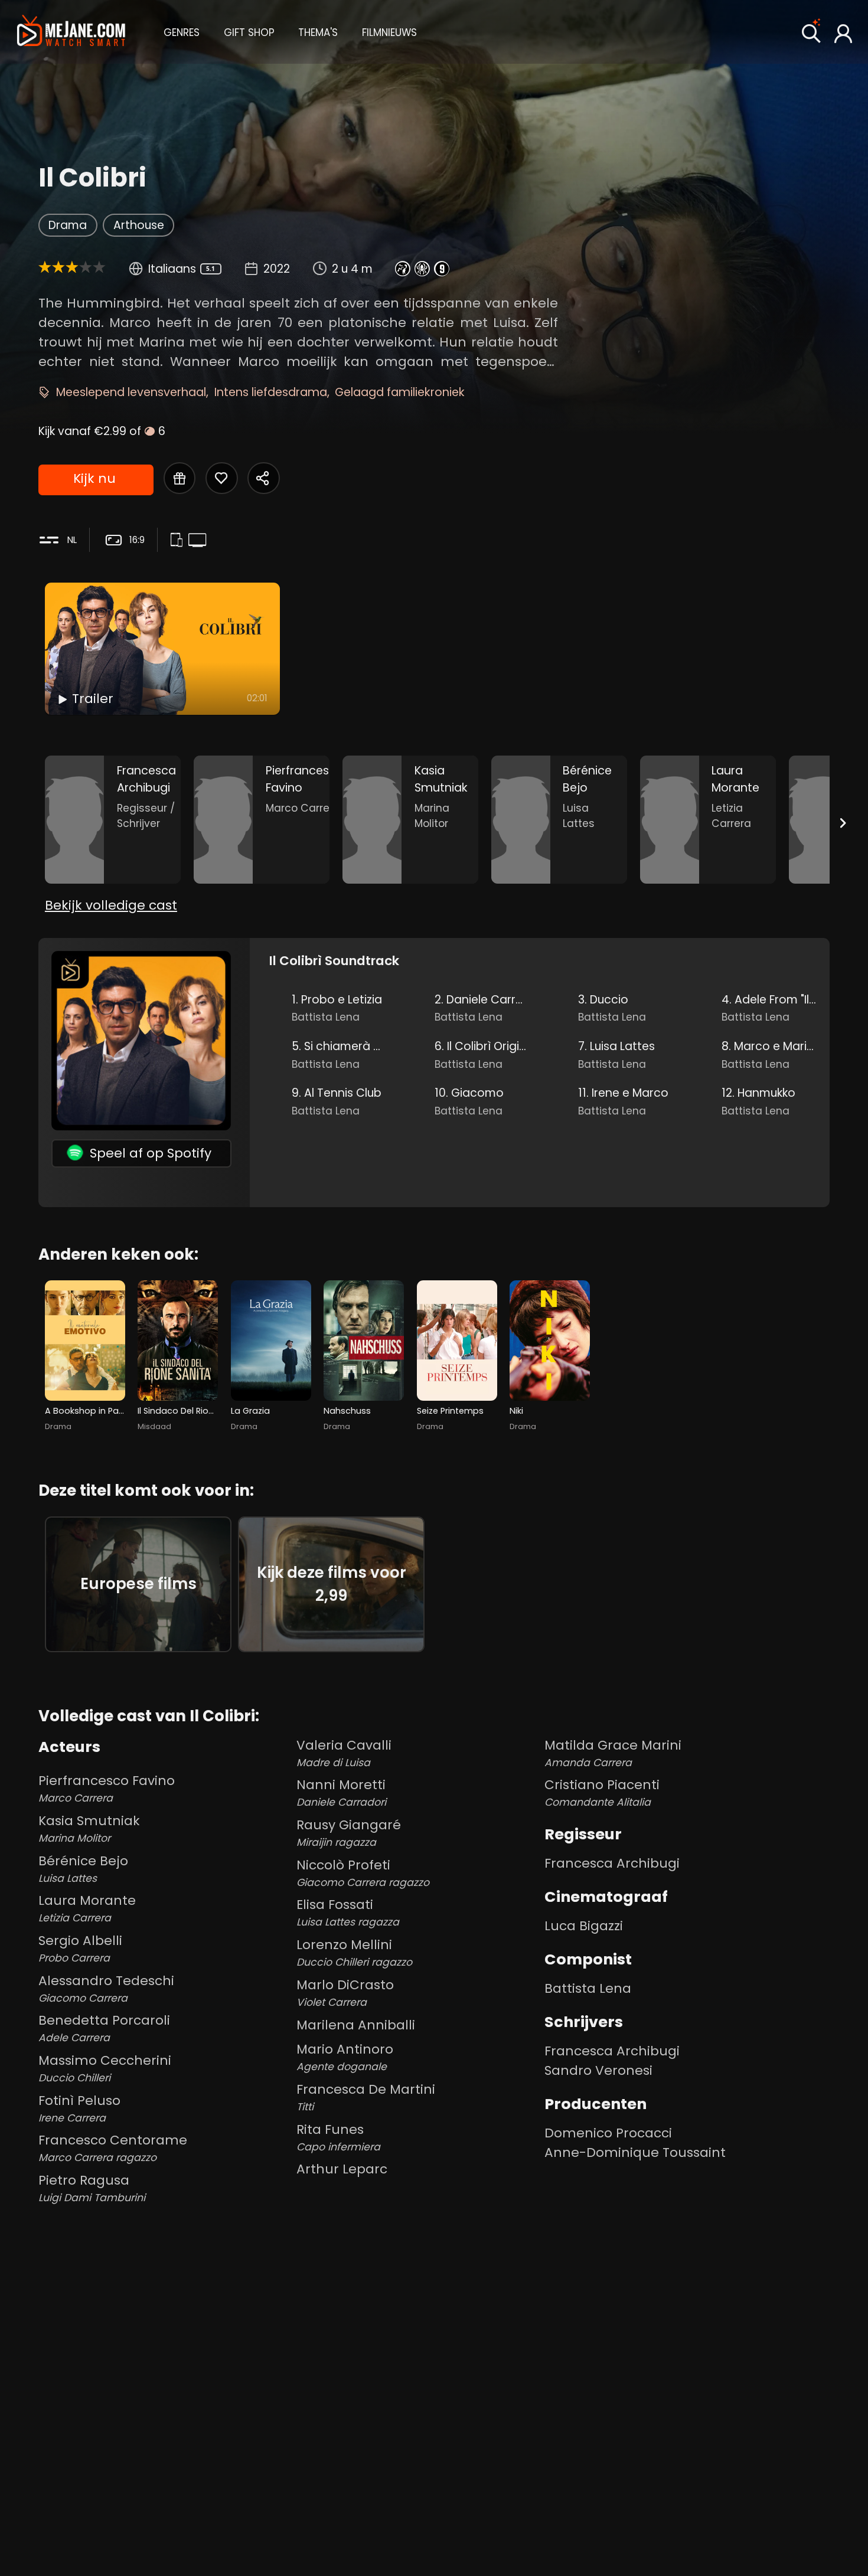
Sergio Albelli (80, 1948)
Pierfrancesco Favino (107, 1788)
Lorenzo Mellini (354, 1952)
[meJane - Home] (71, 32)
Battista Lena (588, 1988)
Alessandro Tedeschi (106, 1988)
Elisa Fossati (348, 1912)
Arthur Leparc (342, 2169)
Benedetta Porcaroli (104, 2028)
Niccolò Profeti (363, 1873)
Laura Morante (87, 1908)
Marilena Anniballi (356, 2025)
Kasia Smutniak (89, 1828)
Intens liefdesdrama (271, 392)
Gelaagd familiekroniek (400, 392)
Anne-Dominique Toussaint (635, 2152)
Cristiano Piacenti (602, 1792)
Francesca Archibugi (612, 1863)
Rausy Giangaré (349, 1833)
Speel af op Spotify (151, 1153)
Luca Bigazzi (584, 1926)
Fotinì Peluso (79, 2108)
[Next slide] (843, 822)
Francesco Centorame (113, 2148)
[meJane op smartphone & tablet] (179, 541)
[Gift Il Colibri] (180, 478)
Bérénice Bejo (83, 1869)
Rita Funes (338, 2137)
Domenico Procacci (608, 2133)
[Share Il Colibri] (263, 478)
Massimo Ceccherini (105, 2068)
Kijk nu (94, 478)
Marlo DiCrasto (345, 1993)
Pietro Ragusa (92, 2188)
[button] (182, 31)
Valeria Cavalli (344, 1753)
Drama (68, 225)
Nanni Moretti (341, 1792)
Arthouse (139, 225)
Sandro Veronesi (598, 2070)
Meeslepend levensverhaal (131, 392)
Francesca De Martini (366, 2097)
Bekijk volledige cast (111, 905)
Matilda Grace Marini (613, 1753)
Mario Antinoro (345, 2057)
